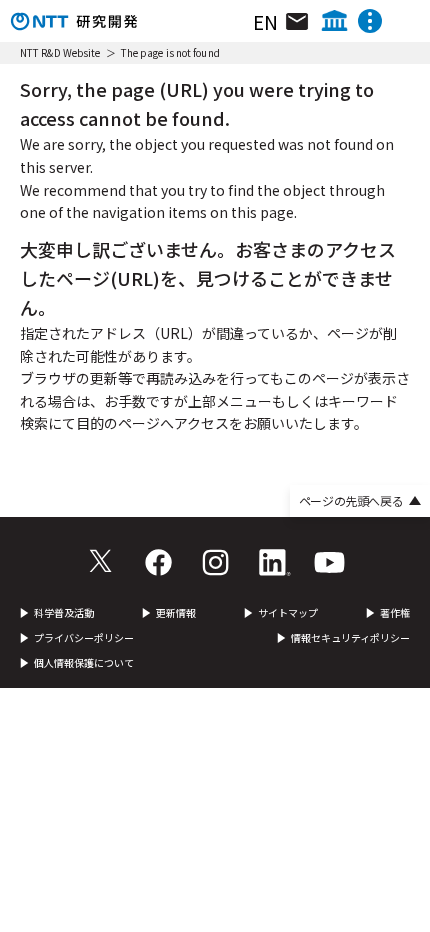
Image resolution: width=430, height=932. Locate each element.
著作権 (395, 613)
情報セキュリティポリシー (350, 638)
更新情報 (176, 613)
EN (265, 21)
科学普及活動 (64, 613)
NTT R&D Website (60, 52)
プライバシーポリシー (84, 638)
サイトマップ (288, 613)
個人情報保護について (84, 663)
